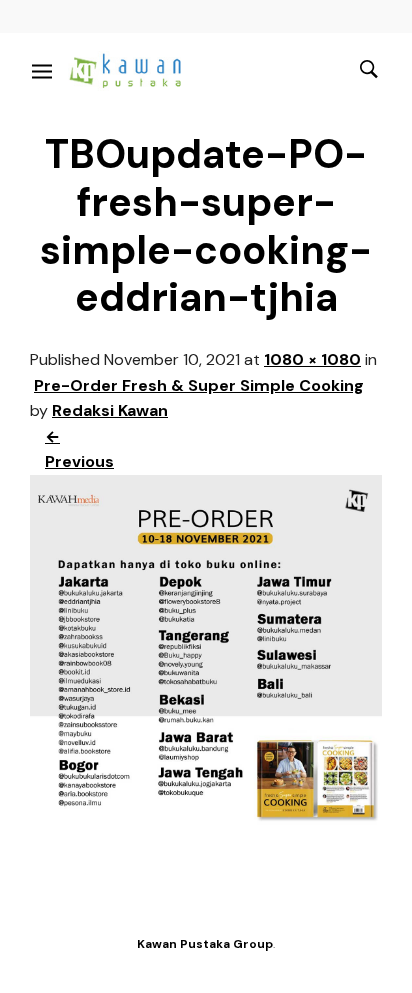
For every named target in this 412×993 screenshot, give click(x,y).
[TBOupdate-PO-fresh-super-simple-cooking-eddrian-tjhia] (206, 821)
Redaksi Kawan (110, 410)
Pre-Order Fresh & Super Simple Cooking (199, 385)
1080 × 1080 (312, 359)
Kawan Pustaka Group (205, 944)
